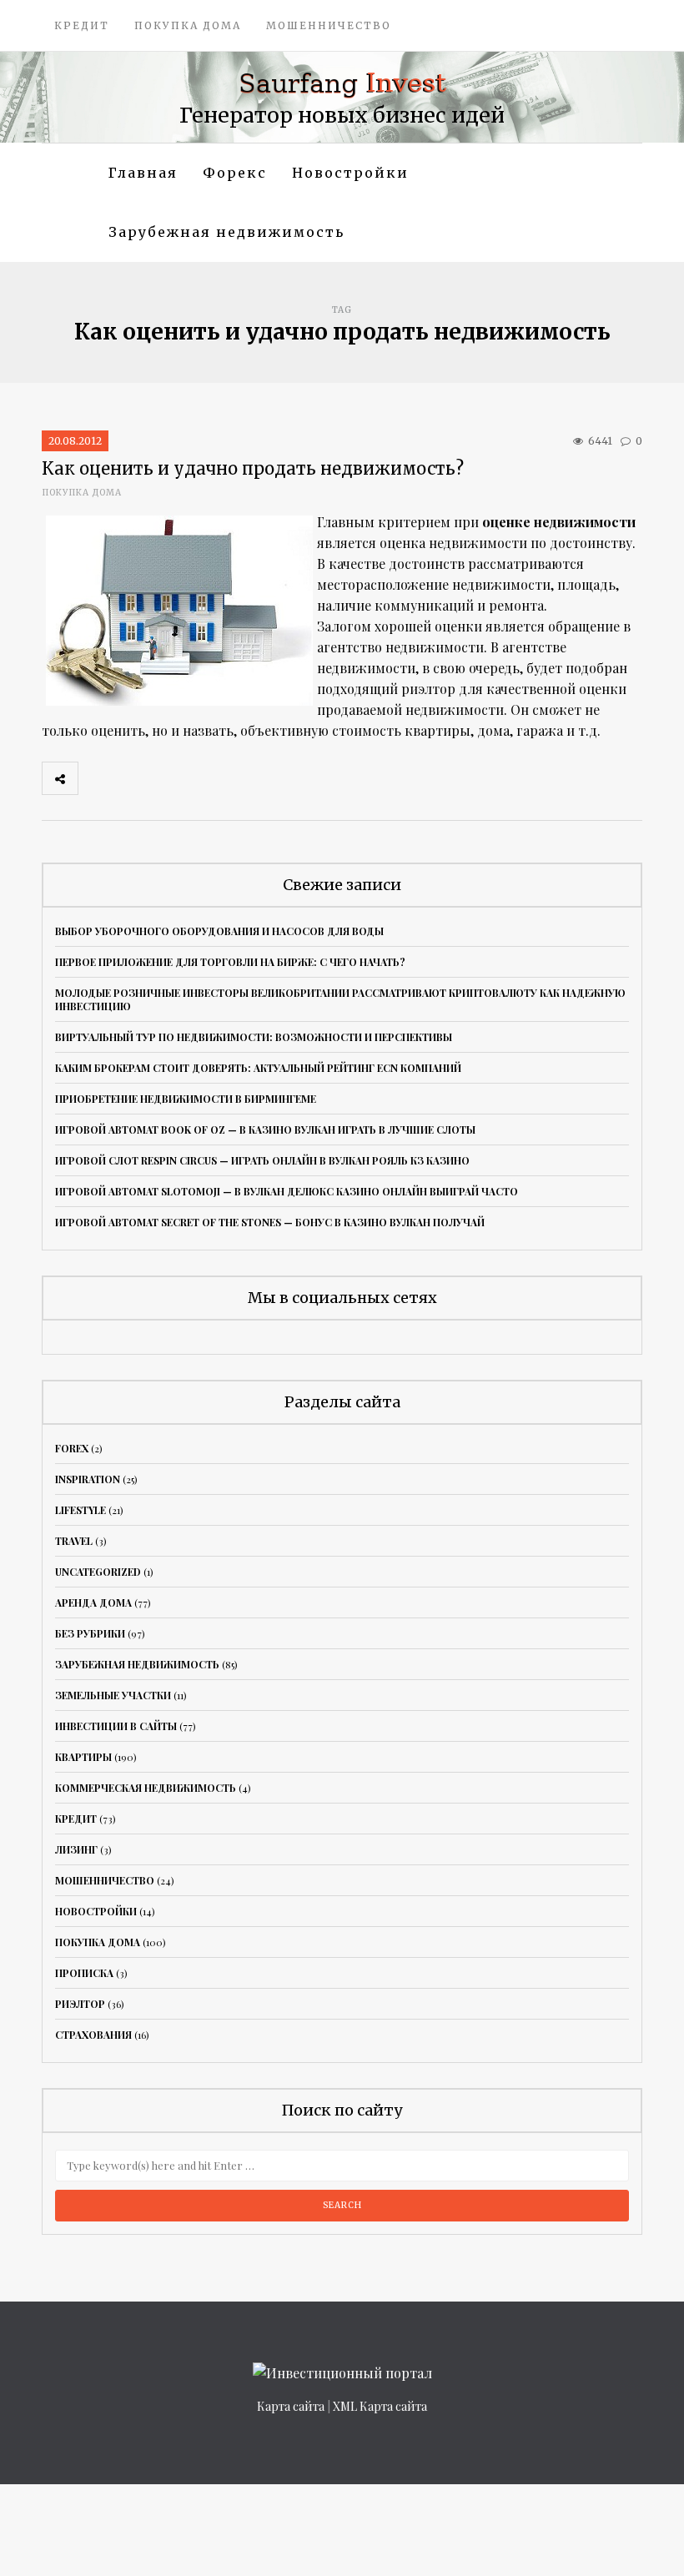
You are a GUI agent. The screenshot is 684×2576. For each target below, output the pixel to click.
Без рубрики (90, 1633)
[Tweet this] (133, 778)
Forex (72, 1448)
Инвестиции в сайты (116, 1726)
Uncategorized (98, 1572)
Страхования (93, 2035)
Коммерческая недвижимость (146, 1788)
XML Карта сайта (380, 2406)
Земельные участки (113, 1695)
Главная (143, 173)
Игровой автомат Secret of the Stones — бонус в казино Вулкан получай (270, 1222)
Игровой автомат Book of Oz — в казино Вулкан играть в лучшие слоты (265, 1130)
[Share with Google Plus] (169, 778)
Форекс (235, 173)
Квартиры (83, 1757)
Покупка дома (188, 25)
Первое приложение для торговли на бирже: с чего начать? (230, 962)
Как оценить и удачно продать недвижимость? (253, 468)
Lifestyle (80, 1510)
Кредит (82, 25)
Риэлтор (80, 2004)
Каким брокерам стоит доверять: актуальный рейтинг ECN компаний (258, 1068)
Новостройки (350, 173)
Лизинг (76, 1849)
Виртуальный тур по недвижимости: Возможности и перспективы (254, 1037)
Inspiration (88, 1479)
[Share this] (96, 778)
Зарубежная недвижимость (226, 232)
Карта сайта (291, 2406)
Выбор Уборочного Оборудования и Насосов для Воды (219, 931)
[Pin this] (206, 778)
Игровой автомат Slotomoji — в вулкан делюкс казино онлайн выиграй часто (287, 1191)
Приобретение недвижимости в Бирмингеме (186, 1099)
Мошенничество (329, 25)
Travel (74, 1541)
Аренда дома (93, 1602)
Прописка (84, 1973)
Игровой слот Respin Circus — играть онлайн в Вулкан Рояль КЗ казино (262, 1160)
